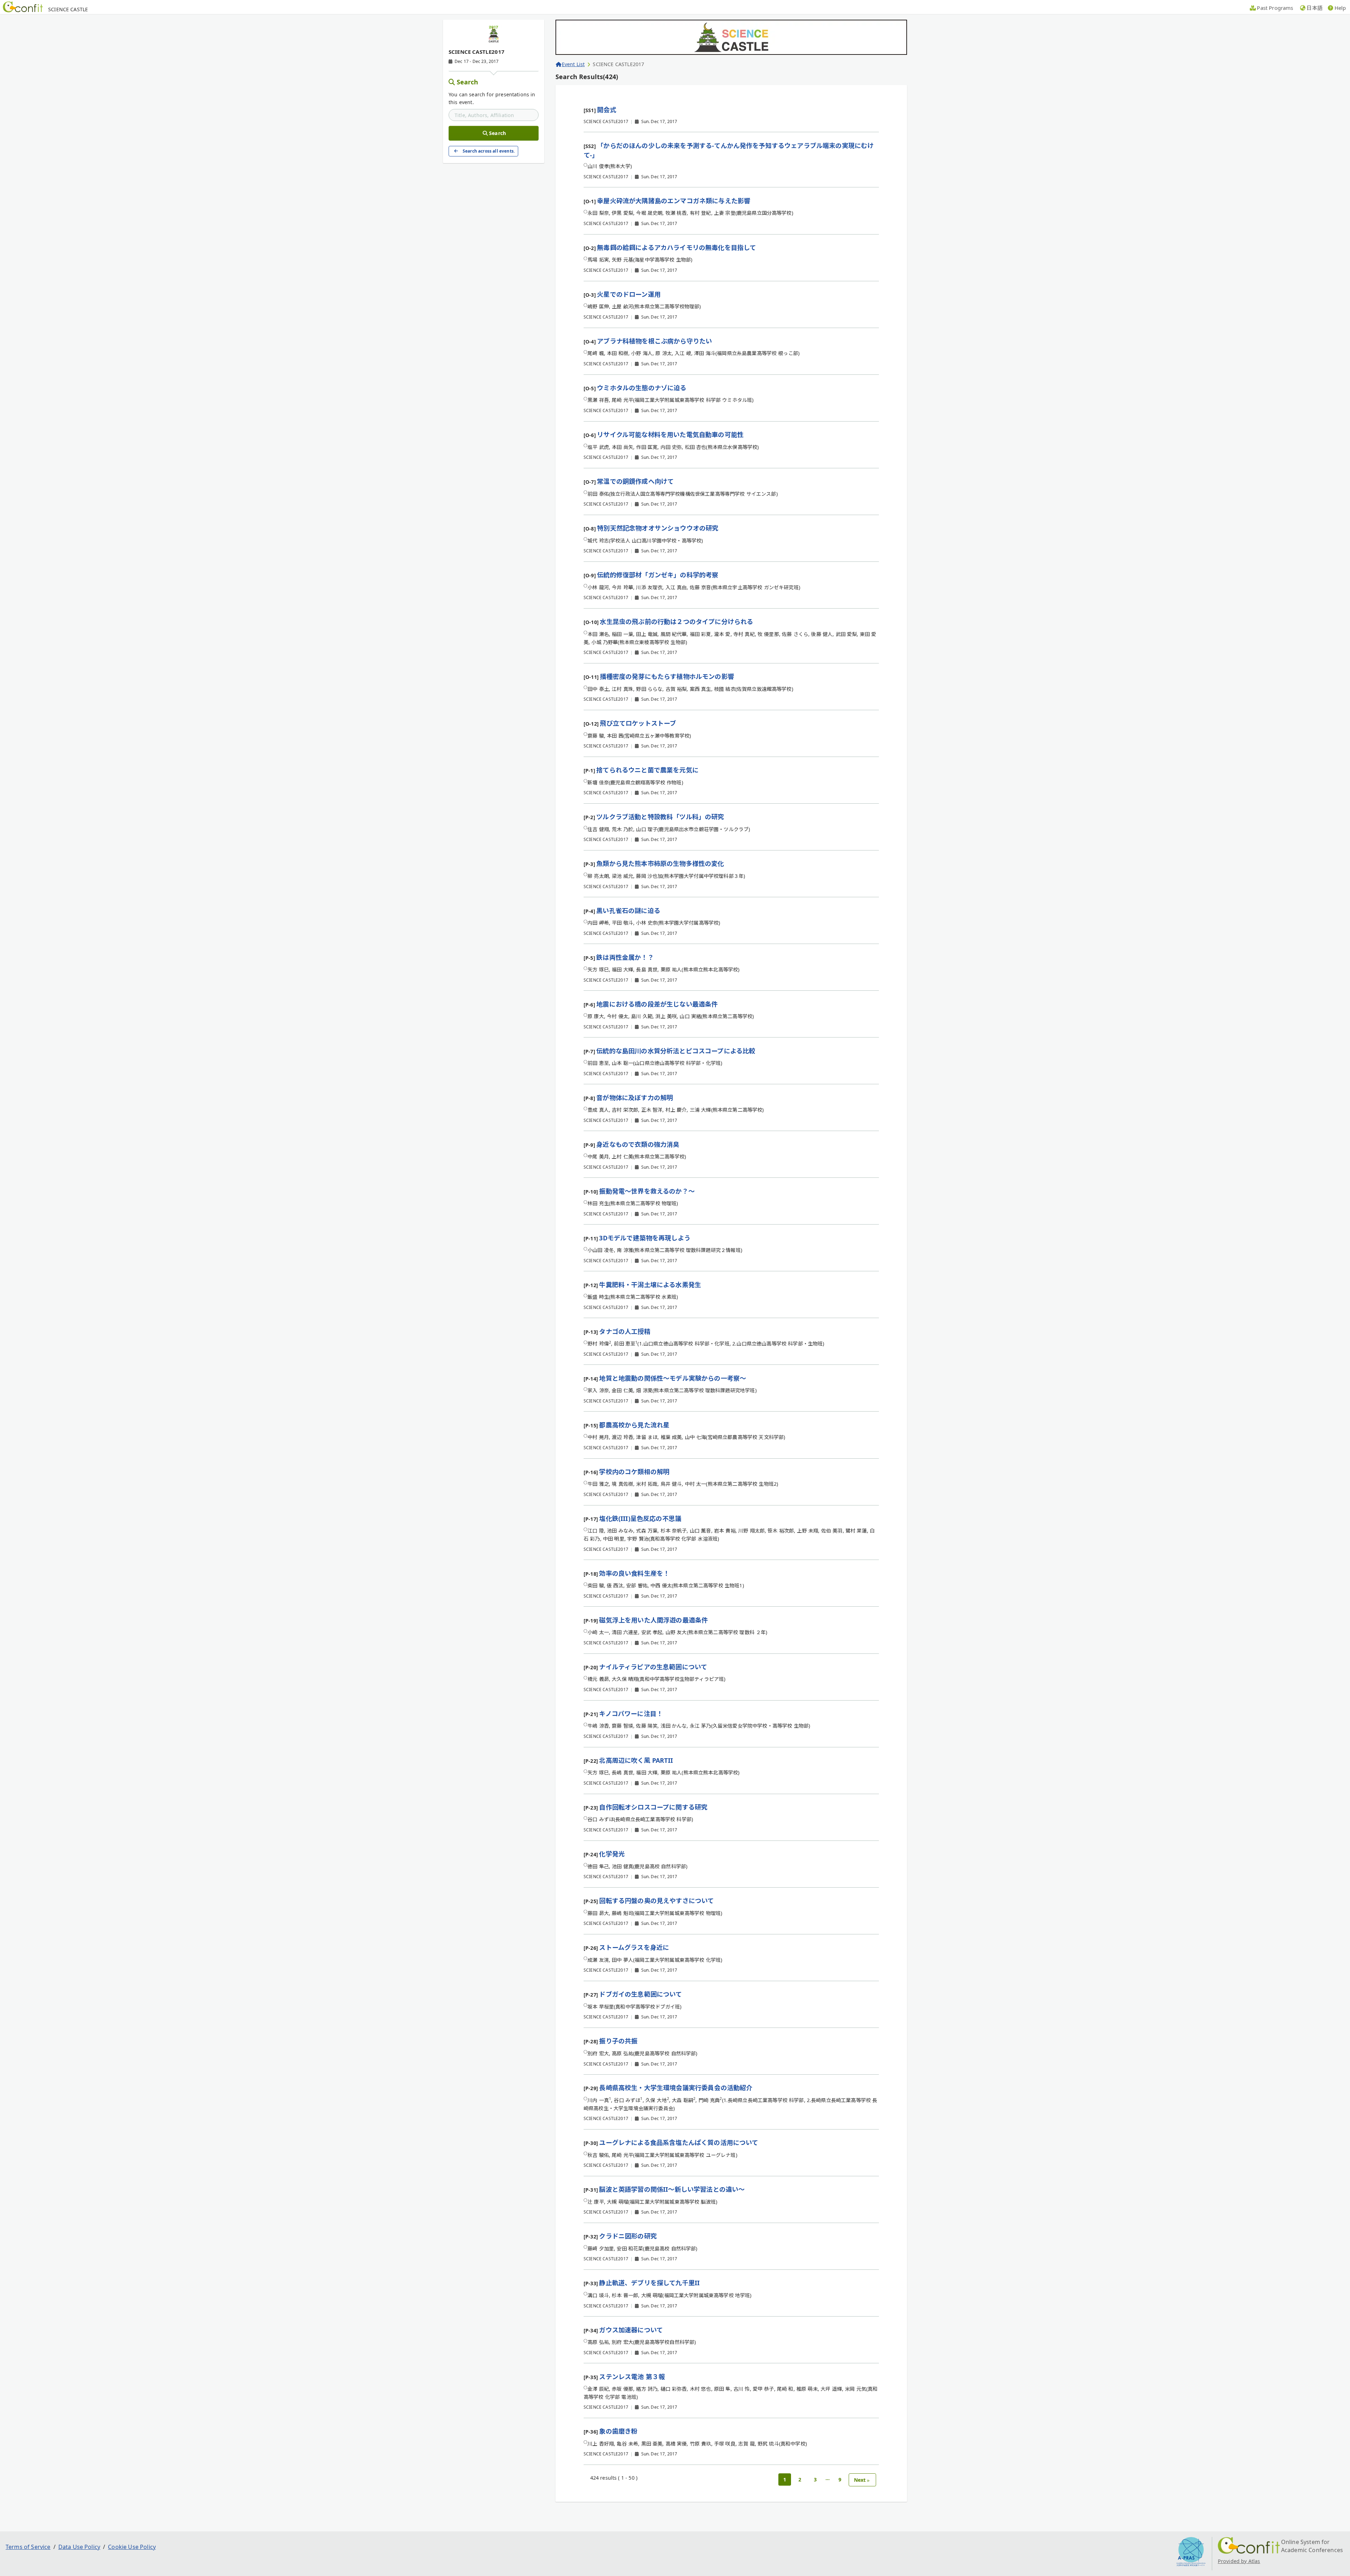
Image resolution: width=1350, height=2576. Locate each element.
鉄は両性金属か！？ (625, 957)
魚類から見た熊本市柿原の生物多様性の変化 (660, 863)
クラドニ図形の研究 (628, 2236)
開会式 (606, 110)
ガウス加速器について (631, 2330)
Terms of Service (28, 2547)
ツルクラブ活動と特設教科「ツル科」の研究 (660, 817)
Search (468, 82)
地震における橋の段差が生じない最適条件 (657, 1004)
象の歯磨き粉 (618, 2431)
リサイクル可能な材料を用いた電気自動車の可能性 (670, 435)
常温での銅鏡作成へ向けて (635, 481)
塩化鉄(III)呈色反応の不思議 (640, 1518)
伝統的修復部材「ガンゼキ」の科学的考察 (658, 575)
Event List (573, 64)
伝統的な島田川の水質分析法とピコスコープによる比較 (676, 1051)
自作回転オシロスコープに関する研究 (653, 1807)
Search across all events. (489, 151)
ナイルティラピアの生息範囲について (653, 1667)
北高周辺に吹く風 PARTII (636, 1760)
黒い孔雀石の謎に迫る (628, 911)
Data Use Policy (79, 2547)
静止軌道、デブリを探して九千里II (649, 2283)
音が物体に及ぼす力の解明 (635, 1098)
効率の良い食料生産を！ (634, 1573)
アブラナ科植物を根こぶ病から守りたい (654, 341)
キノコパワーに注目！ (631, 1714)
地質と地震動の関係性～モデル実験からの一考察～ (673, 1378)
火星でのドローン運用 (629, 294)
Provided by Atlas (1239, 2561)
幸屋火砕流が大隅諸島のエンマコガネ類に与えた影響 (674, 201)
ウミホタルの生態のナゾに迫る (642, 388)
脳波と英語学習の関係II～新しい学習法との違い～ (672, 2189)
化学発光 (612, 1854)
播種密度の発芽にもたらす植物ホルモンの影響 (667, 676)
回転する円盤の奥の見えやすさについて (656, 1901)
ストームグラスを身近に (634, 1947)
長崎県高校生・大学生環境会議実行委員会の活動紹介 (676, 2088)
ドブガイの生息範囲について (640, 1994)
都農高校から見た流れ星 (634, 1425)
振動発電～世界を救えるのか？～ (647, 1191)
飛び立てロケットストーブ (638, 723)
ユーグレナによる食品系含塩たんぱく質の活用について (679, 2143)
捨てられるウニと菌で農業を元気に (647, 770)
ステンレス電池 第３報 (632, 2377)
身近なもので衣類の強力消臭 (638, 1144)
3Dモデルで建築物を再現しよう (645, 1238)
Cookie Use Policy (132, 2547)
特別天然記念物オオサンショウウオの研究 (658, 528)
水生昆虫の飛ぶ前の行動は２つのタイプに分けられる (676, 622)
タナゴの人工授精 (625, 1331)
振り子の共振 (618, 2041)
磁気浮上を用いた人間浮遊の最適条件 (653, 1620)
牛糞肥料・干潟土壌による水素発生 (650, 1285)
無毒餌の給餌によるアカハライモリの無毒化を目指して (676, 248)
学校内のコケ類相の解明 (634, 1472)
